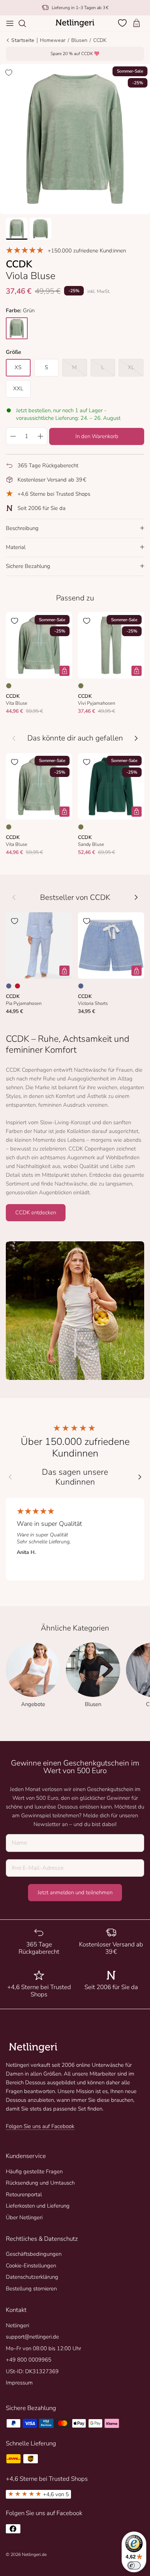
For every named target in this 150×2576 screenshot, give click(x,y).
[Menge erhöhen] (40, 436)
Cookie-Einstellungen (31, 2266)
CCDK (100, 40)
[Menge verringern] (13, 436)
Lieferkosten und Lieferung (38, 2206)
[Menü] (10, 23)
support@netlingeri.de (32, 2337)
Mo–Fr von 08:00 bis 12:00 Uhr (44, 2348)
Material (16, 547)
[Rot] (17, 986)
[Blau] (9, 986)
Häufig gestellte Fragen (34, 2171)
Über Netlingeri (24, 2217)
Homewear (53, 40)
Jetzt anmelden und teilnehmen (75, 1892)
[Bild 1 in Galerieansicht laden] (75, 139)
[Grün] (9, 686)
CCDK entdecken (36, 1212)
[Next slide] (140, 1477)
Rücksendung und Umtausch (40, 2183)
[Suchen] (26, 23)
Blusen (79, 40)
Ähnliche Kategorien (75, 1628)
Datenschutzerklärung (32, 2277)
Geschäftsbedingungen (34, 2254)
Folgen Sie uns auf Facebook (40, 2126)
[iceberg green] (17, 328)
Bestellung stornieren (31, 2289)
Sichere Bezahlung (28, 566)
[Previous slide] (10, 1477)
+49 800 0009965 (29, 2360)
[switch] (134, 2565)
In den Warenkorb (97, 436)
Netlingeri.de (34, 2554)
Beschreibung (22, 528)
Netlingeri (17, 2325)
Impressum (19, 2383)
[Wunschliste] (123, 23)
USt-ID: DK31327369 (32, 2371)
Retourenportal (24, 2194)
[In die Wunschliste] (9, 73)
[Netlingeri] (75, 23)
